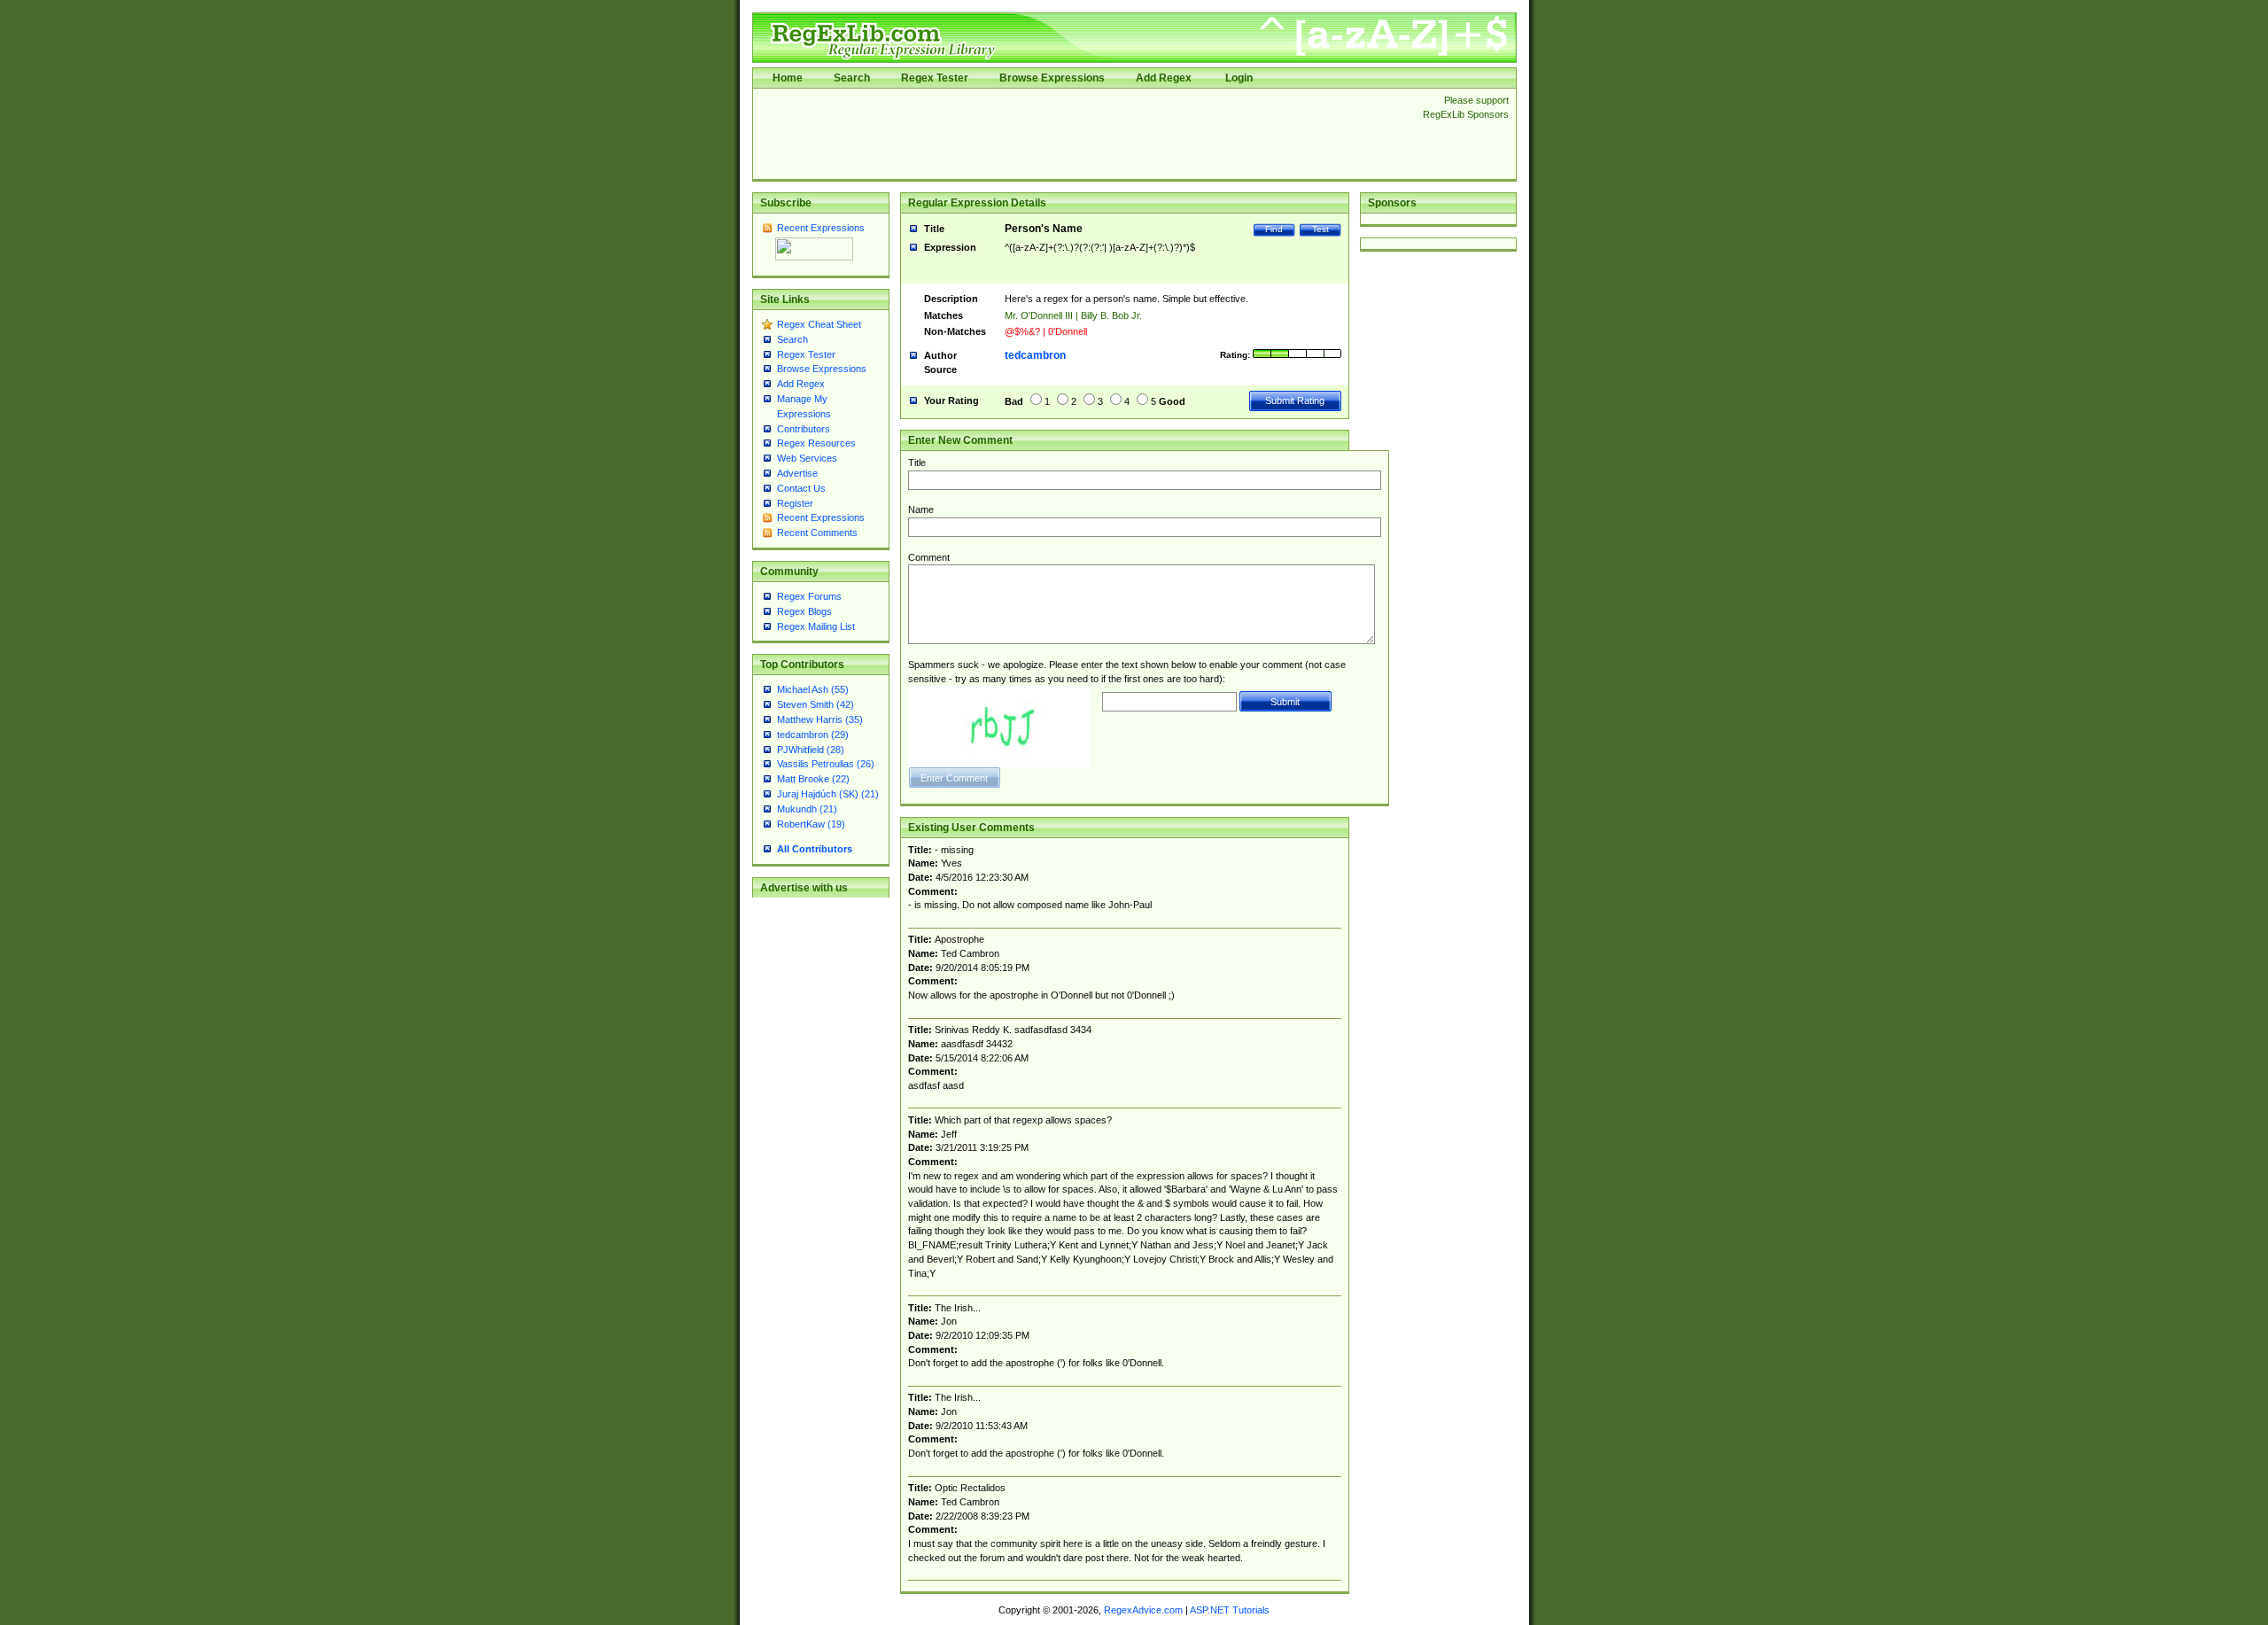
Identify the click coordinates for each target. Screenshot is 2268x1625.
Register (795, 503)
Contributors (804, 429)
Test (1320, 229)
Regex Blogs (804, 611)
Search (852, 78)
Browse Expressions (1052, 78)
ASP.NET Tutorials (1230, 1610)
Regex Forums (809, 596)
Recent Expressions (821, 228)
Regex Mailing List (816, 626)
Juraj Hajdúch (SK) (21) (828, 794)
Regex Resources (816, 443)
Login (1239, 78)
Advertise (797, 473)
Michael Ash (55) (813, 689)
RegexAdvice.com (1143, 1610)
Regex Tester (935, 78)
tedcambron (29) (813, 735)
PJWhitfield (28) (811, 750)
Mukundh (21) (807, 809)
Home (788, 78)
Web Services (807, 458)
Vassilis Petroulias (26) (826, 764)
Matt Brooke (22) (813, 779)
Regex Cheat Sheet (819, 324)
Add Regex (1164, 78)
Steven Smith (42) (816, 704)
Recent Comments (817, 533)
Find (1274, 229)
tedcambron (1035, 355)
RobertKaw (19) (811, 824)
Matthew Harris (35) (820, 719)
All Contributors (815, 849)
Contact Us (801, 488)
